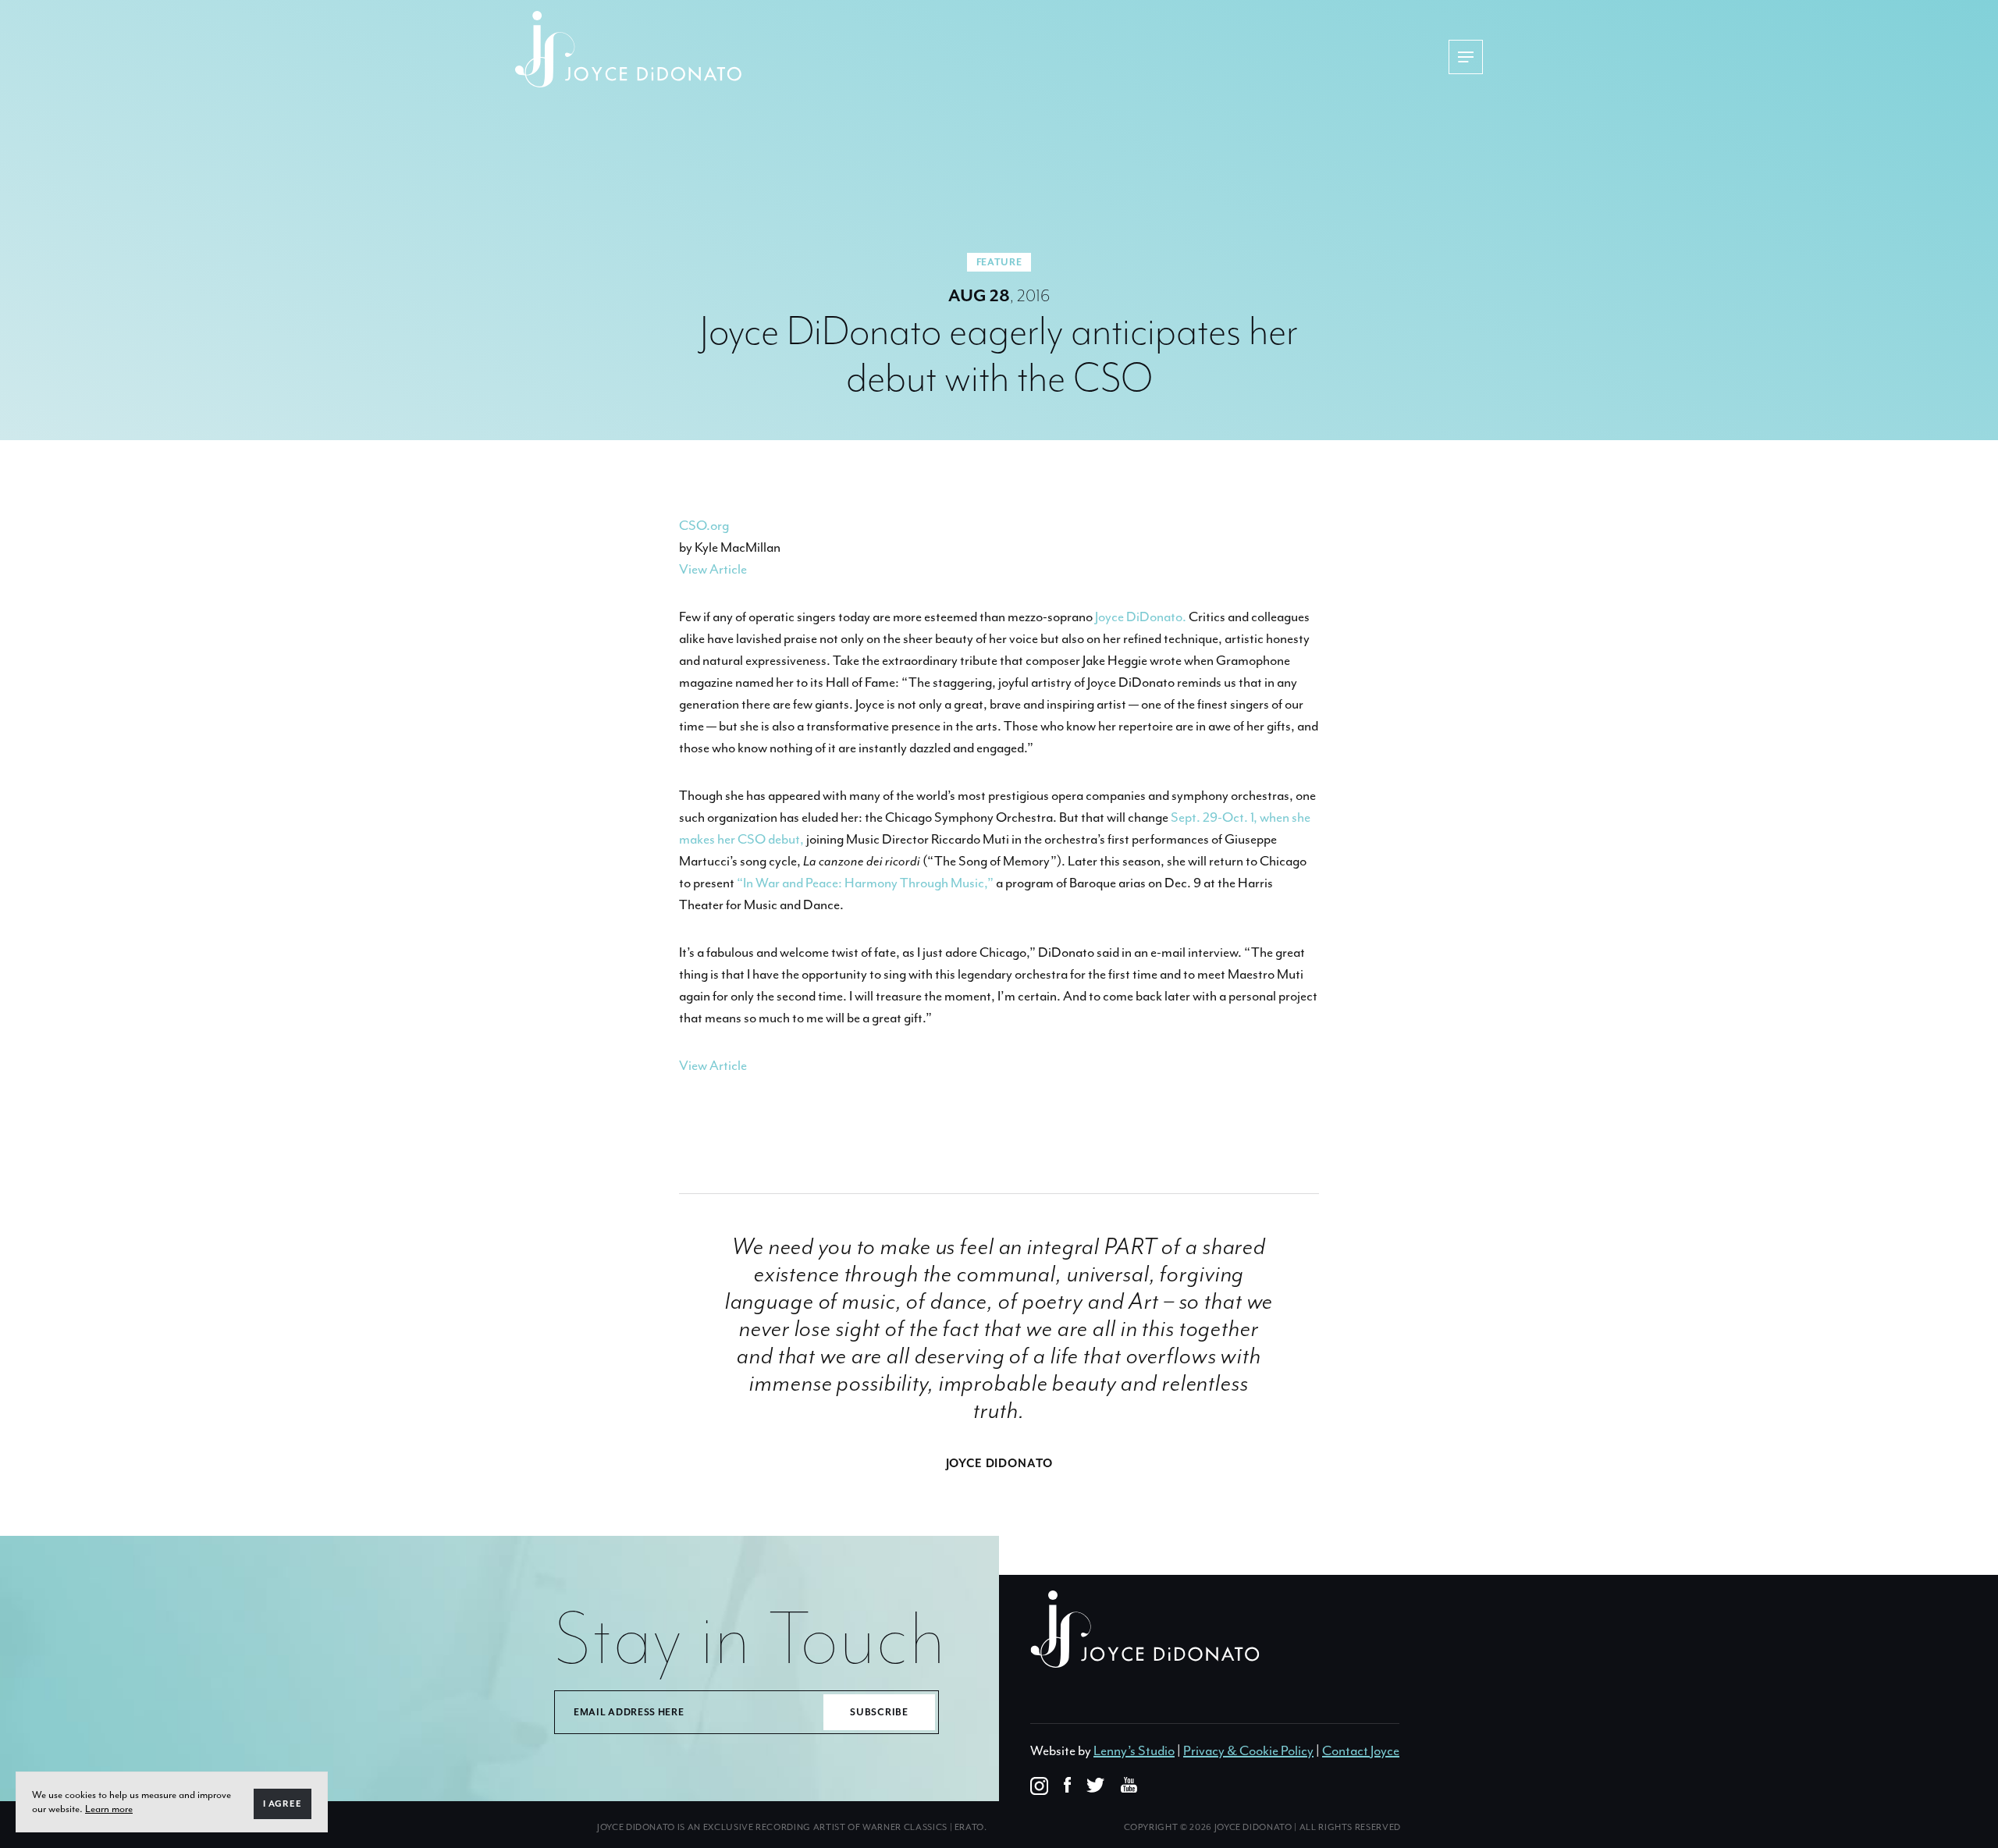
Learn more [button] (109, 1809)
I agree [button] (283, 1804)
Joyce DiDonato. (1141, 617)
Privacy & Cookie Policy (1248, 1750)
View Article (713, 569)
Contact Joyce (1361, 1750)
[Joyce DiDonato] (628, 49)
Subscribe (879, 1712)
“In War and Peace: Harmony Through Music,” (865, 883)
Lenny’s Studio (1134, 1750)
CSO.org (704, 525)
